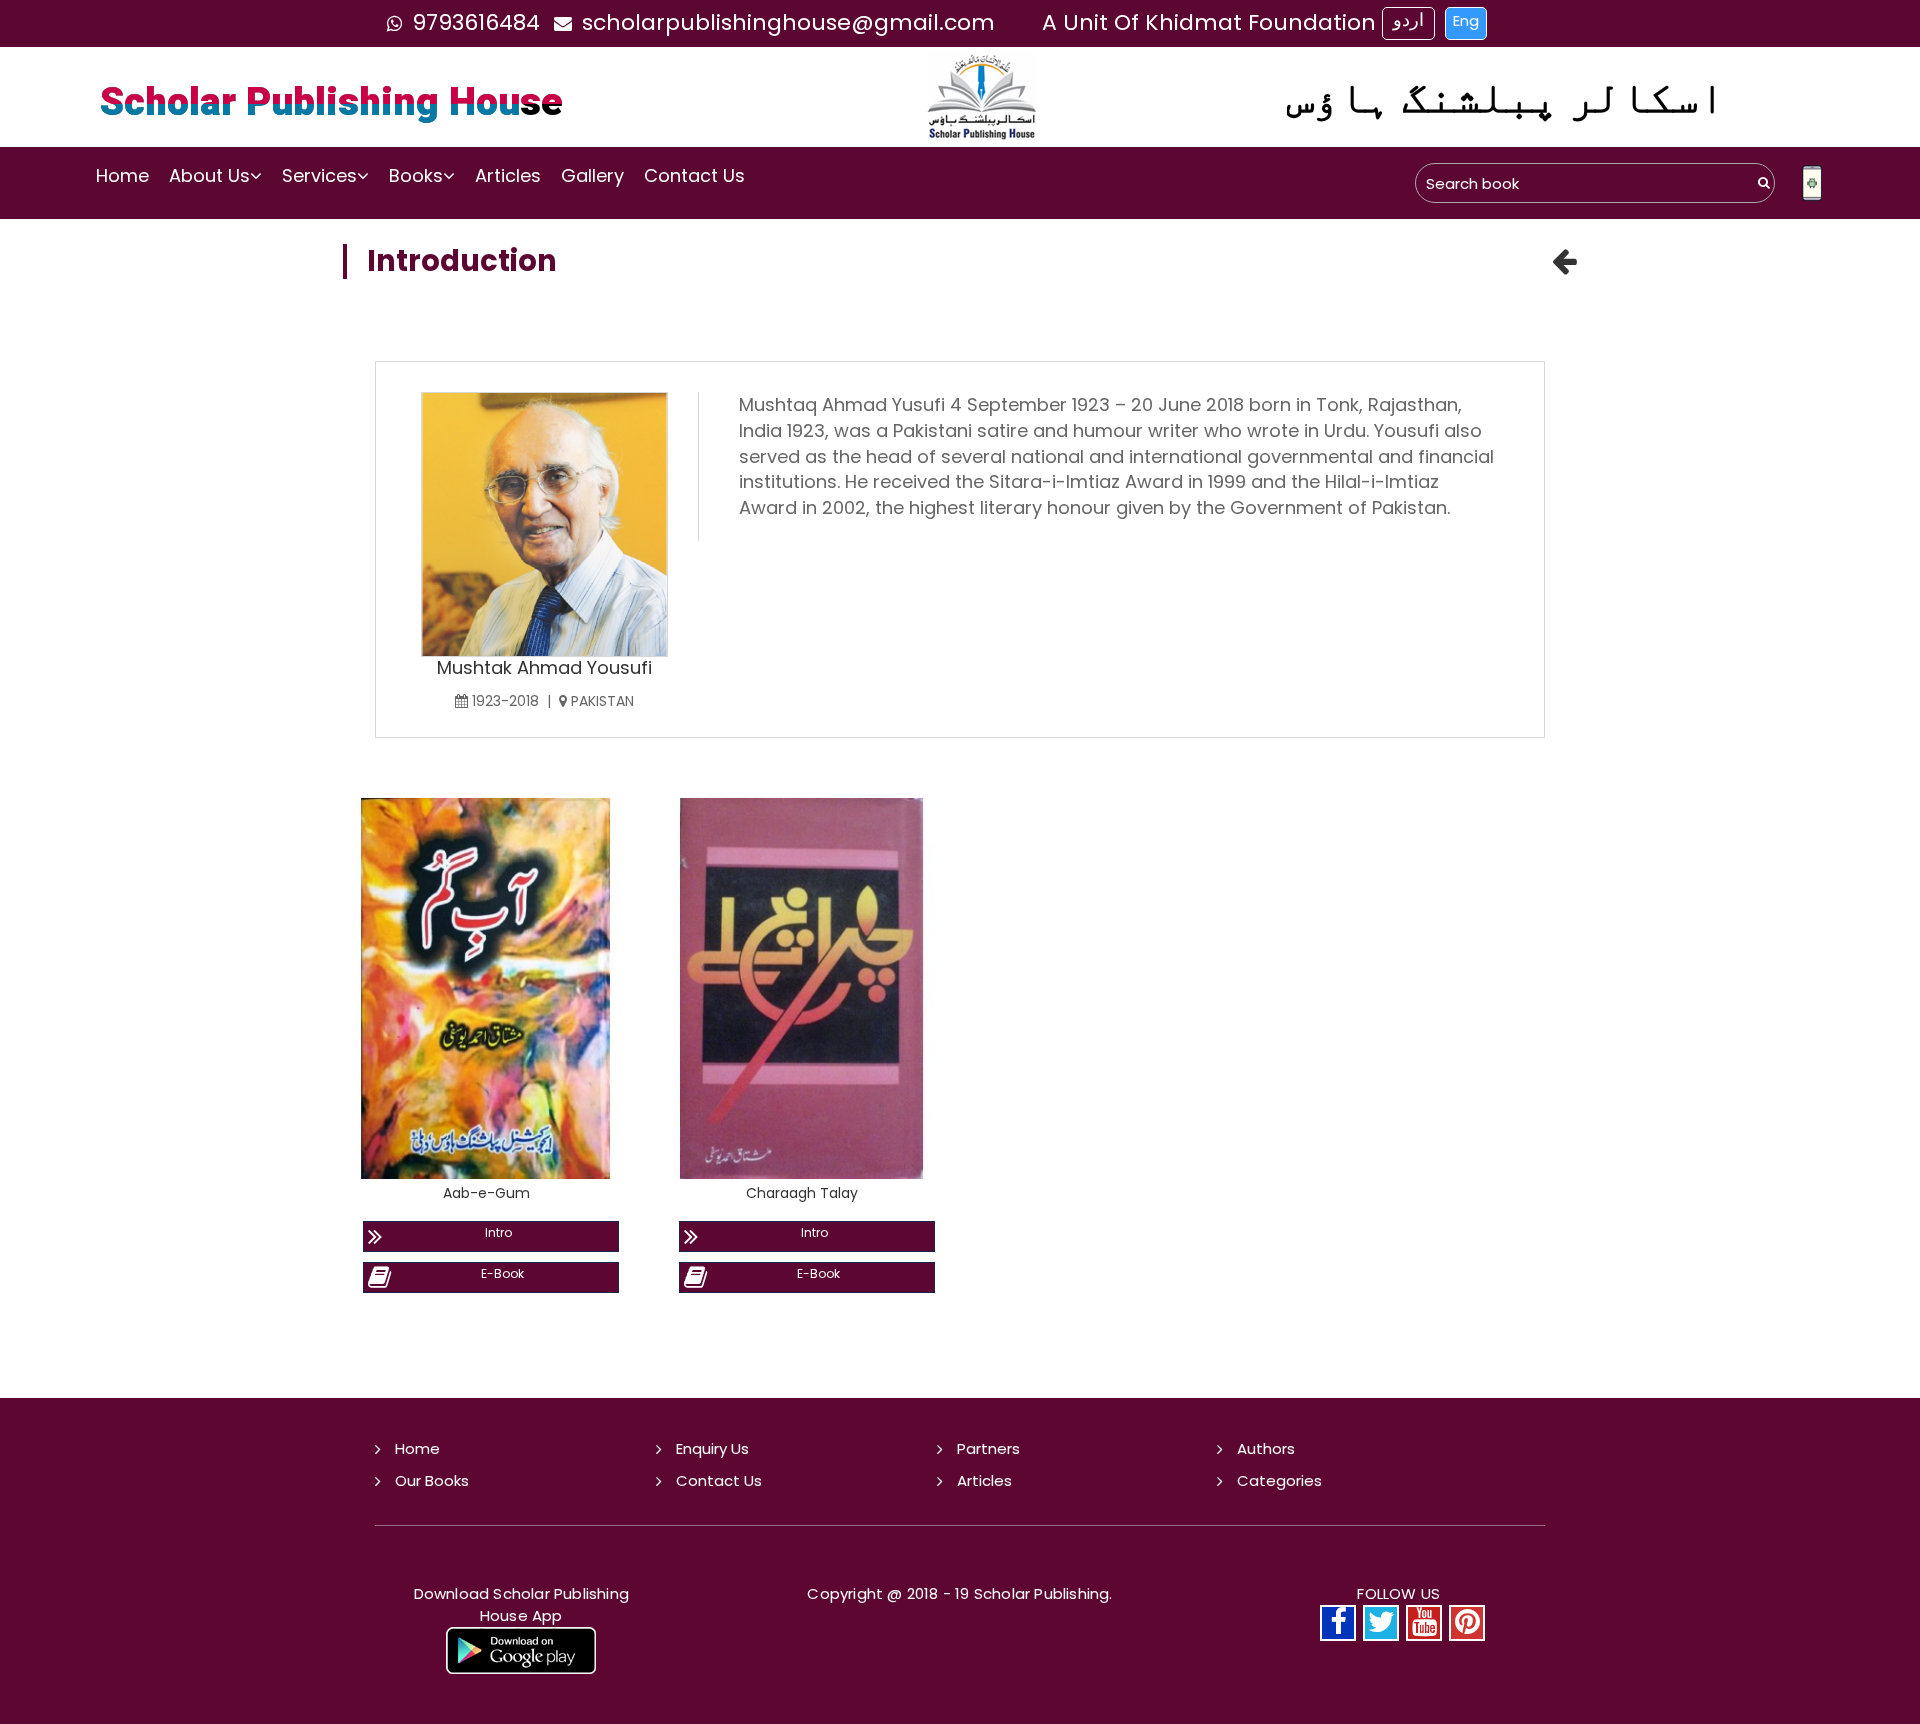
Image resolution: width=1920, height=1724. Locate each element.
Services (319, 175)
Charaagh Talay (802, 1193)
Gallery (592, 175)
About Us (209, 175)
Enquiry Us (712, 1448)
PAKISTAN (600, 701)
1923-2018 (503, 701)
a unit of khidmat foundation (1209, 22)
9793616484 (476, 22)
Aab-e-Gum (486, 1193)
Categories (1279, 1480)
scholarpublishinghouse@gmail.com (788, 22)
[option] (486, 1105)
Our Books (432, 1480)
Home (122, 175)
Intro (498, 1232)
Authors (1266, 1448)
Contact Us (694, 175)
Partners (988, 1448)
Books (416, 175)
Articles (508, 175)
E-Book (502, 1273)
